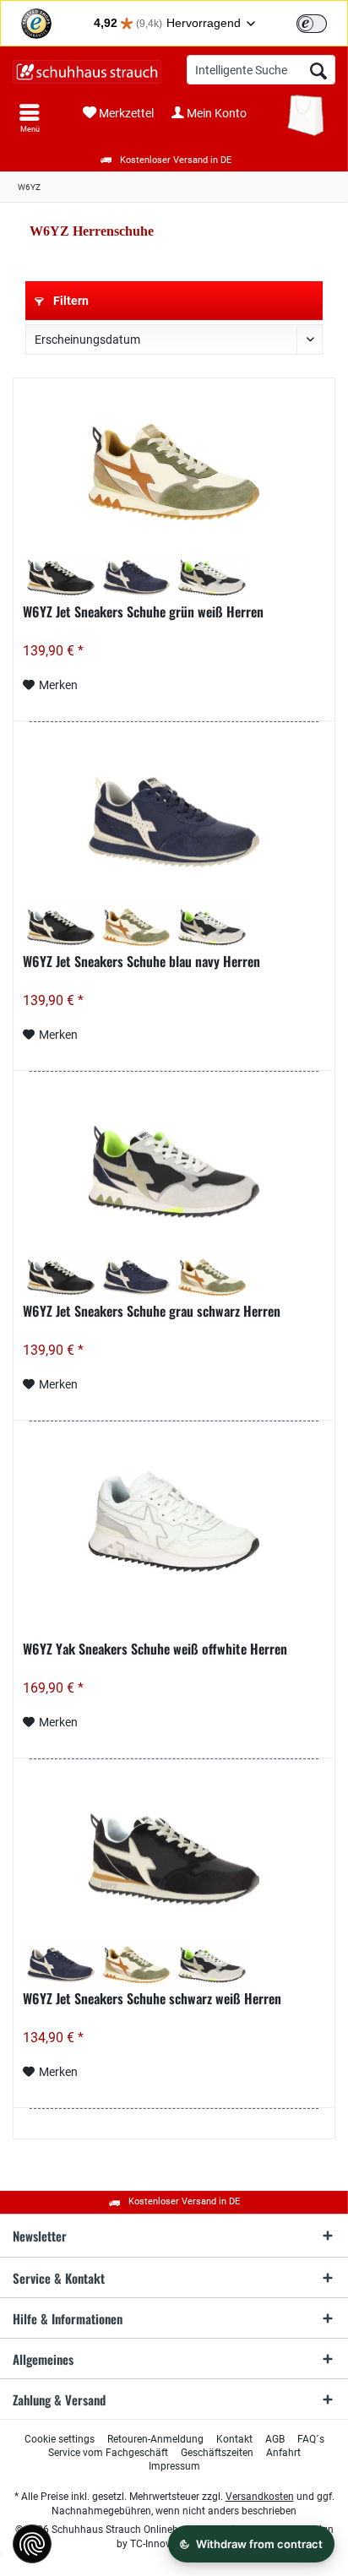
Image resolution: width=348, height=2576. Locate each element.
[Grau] (212, 578)
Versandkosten (260, 2497)
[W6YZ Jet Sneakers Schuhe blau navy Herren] (174, 822)
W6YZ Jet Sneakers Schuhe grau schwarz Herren (152, 1312)
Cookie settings (60, 2439)
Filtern (70, 301)
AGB (275, 2439)
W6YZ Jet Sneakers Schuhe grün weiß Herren (143, 612)
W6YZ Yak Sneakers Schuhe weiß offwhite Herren (155, 1649)
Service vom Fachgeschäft (108, 2453)
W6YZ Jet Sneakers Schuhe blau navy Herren (141, 962)
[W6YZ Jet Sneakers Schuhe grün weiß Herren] (174, 472)
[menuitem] (30, 118)
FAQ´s (311, 2439)
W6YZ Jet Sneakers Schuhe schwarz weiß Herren (152, 1999)
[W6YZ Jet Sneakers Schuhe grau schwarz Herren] (174, 1172)
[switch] (312, 24)
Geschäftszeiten (217, 2453)
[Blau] (136, 578)
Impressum (174, 2466)
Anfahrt (283, 2453)
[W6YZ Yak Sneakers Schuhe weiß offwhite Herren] (174, 1522)
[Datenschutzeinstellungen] (32, 2544)
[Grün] (136, 927)
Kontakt (234, 2439)
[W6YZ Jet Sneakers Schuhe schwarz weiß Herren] (174, 1860)
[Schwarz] (60, 578)
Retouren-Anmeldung (155, 2439)
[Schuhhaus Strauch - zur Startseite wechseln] (87, 72)
